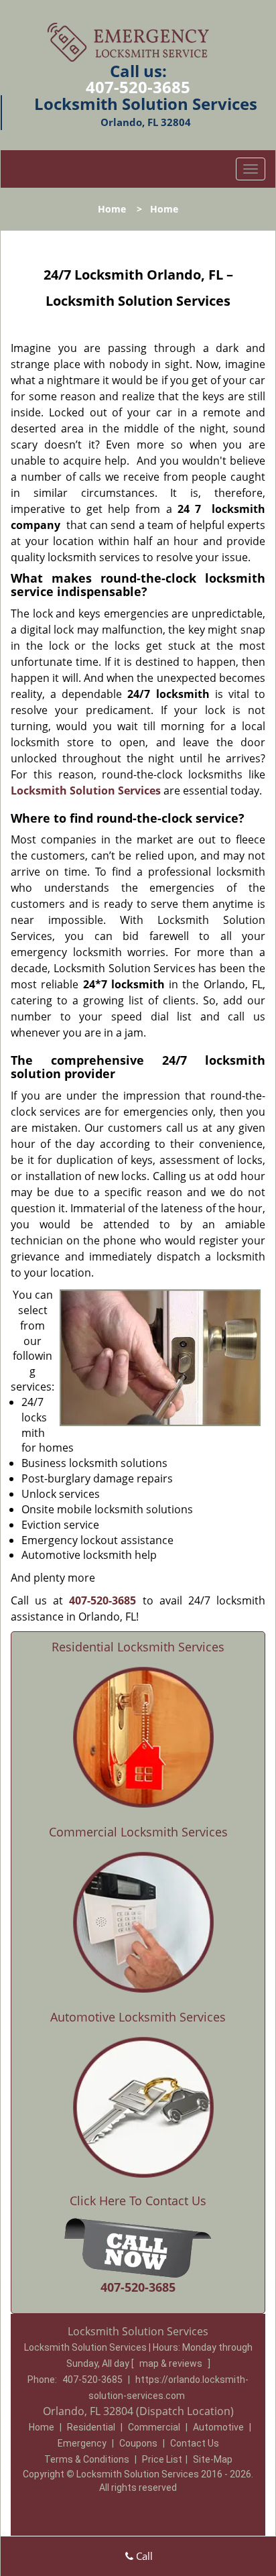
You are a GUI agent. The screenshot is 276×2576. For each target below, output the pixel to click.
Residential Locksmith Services (138, 1647)
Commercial (154, 2427)
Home (112, 209)
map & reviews (172, 2363)
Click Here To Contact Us (138, 2201)
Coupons (138, 2443)
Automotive (218, 2427)
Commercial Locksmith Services (138, 1832)
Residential (91, 2427)
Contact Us (195, 2443)
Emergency (82, 2443)
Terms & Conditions (87, 2459)
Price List (162, 2459)
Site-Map (213, 2459)
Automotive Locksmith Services (138, 2017)
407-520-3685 (138, 87)
